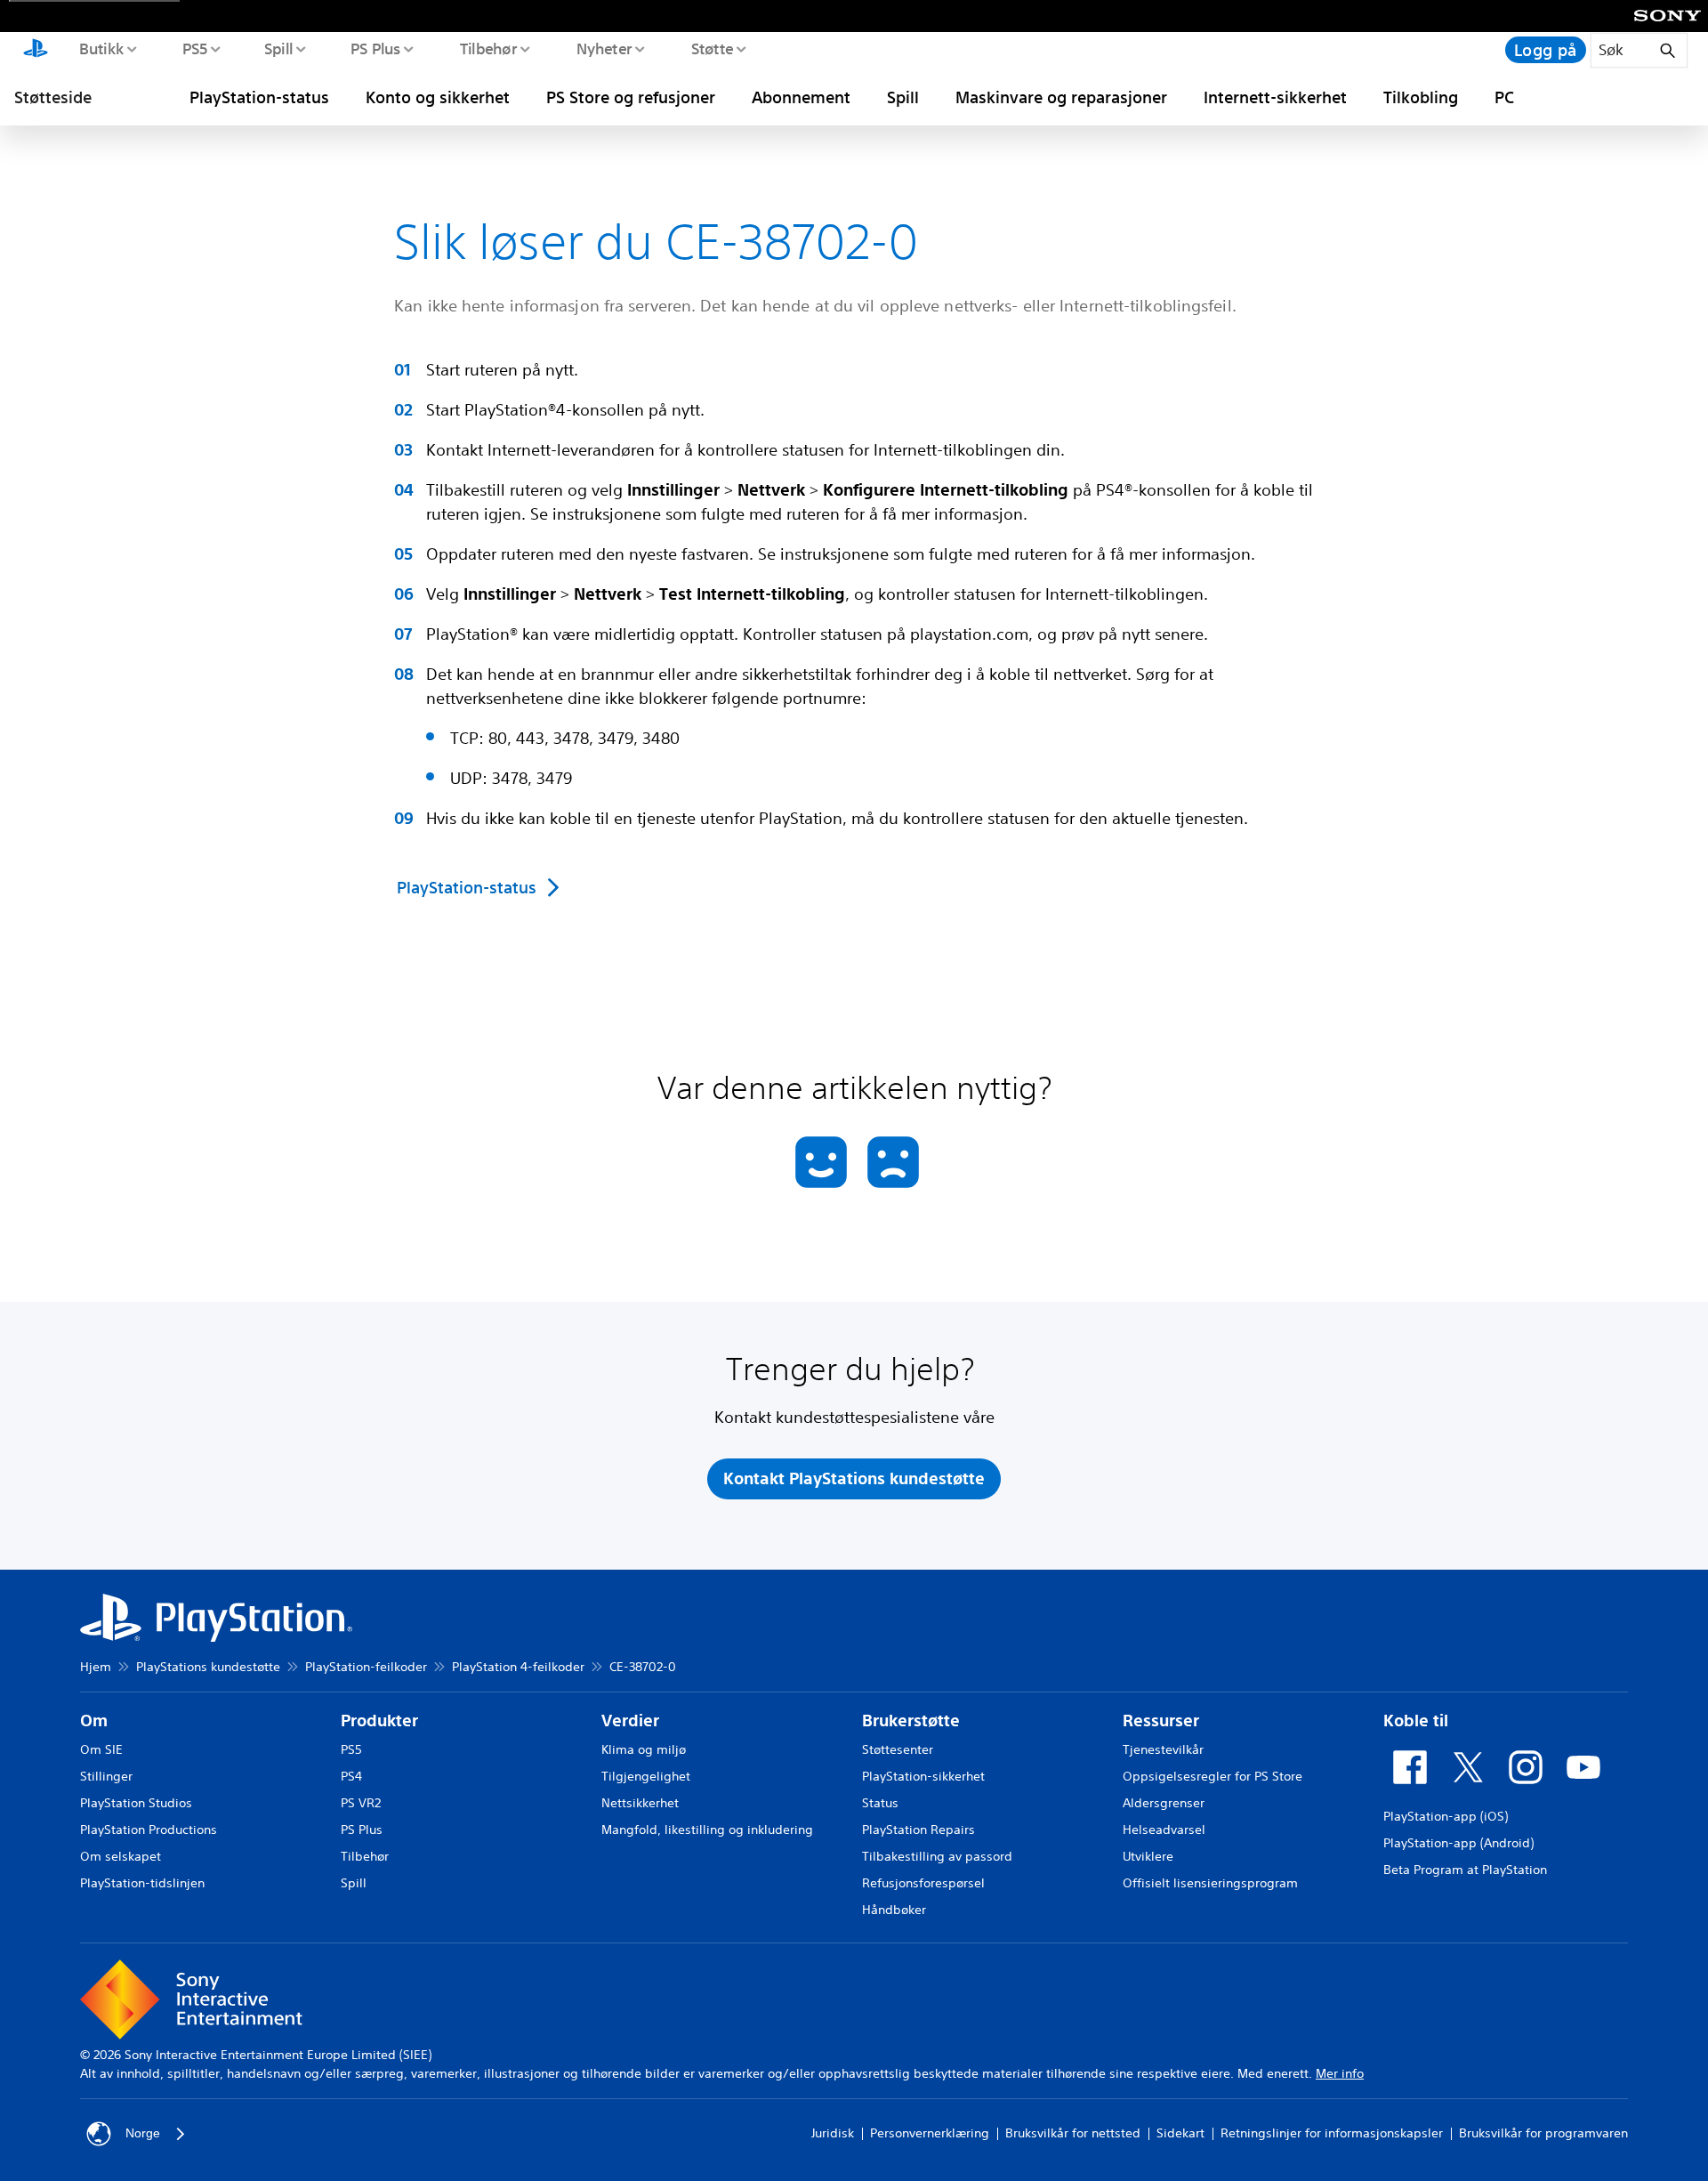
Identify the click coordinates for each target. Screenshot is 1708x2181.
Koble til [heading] (1416, 1721)
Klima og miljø (644, 1749)
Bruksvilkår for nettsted (1073, 2133)
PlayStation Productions (149, 1830)
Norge (143, 2133)
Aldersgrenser (1164, 1803)
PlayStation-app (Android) (1458, 1843)
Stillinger (106, 1776)
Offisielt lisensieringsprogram (1210, 1883)
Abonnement (801, 97)
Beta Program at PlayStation (1465, 1870)
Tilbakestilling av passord (937, 1856)
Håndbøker (894, 1910)
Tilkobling (1421, 97)
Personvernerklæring (930, 2133)
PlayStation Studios (136, 1803)
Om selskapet (121, 1856)
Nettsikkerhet (640, 1803)
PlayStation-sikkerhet (923, 1776)
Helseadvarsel (1164, 1830)
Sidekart (1180, 2133)
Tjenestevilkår (1163, 1749)
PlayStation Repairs (918, 1830)
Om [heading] (94, 1721)
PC (1504, 97)
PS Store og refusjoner (631, 97)
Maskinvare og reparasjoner (1061, 97)
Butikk (101, 48)
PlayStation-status (259, 97)
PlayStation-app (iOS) (1446, 1816)
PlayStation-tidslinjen (142, 1883)
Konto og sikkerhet (438, 97)
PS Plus (375, 48)
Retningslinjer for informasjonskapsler (1332, 2133)
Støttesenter (898, 1749)
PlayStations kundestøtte (208, 1667)
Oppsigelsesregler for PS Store (1213, 1776)
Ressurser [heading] (1161, 1721)
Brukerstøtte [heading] (911, 1721)
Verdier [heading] (630, 1721)
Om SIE (101, 1749)
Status (880, 1803)
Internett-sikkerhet (1275, 97)
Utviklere (1148, 1856)
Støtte (712, 48)
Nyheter (604, 48)
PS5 (194, 48)
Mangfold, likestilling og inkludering (707, 1830)
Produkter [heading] (379, 1721)
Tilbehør (487, 48)
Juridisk (833, 2133)
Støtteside (53, 97)
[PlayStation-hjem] (36, 50)
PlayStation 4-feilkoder (518, 1667)
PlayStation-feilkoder (366, 1667)
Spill (278, 48)
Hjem (96, 1667)
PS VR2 (361, 1803)
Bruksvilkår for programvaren (1543, 2133)
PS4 (351, 1776)
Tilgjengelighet (646, 1776)
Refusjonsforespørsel (923, 1883)
